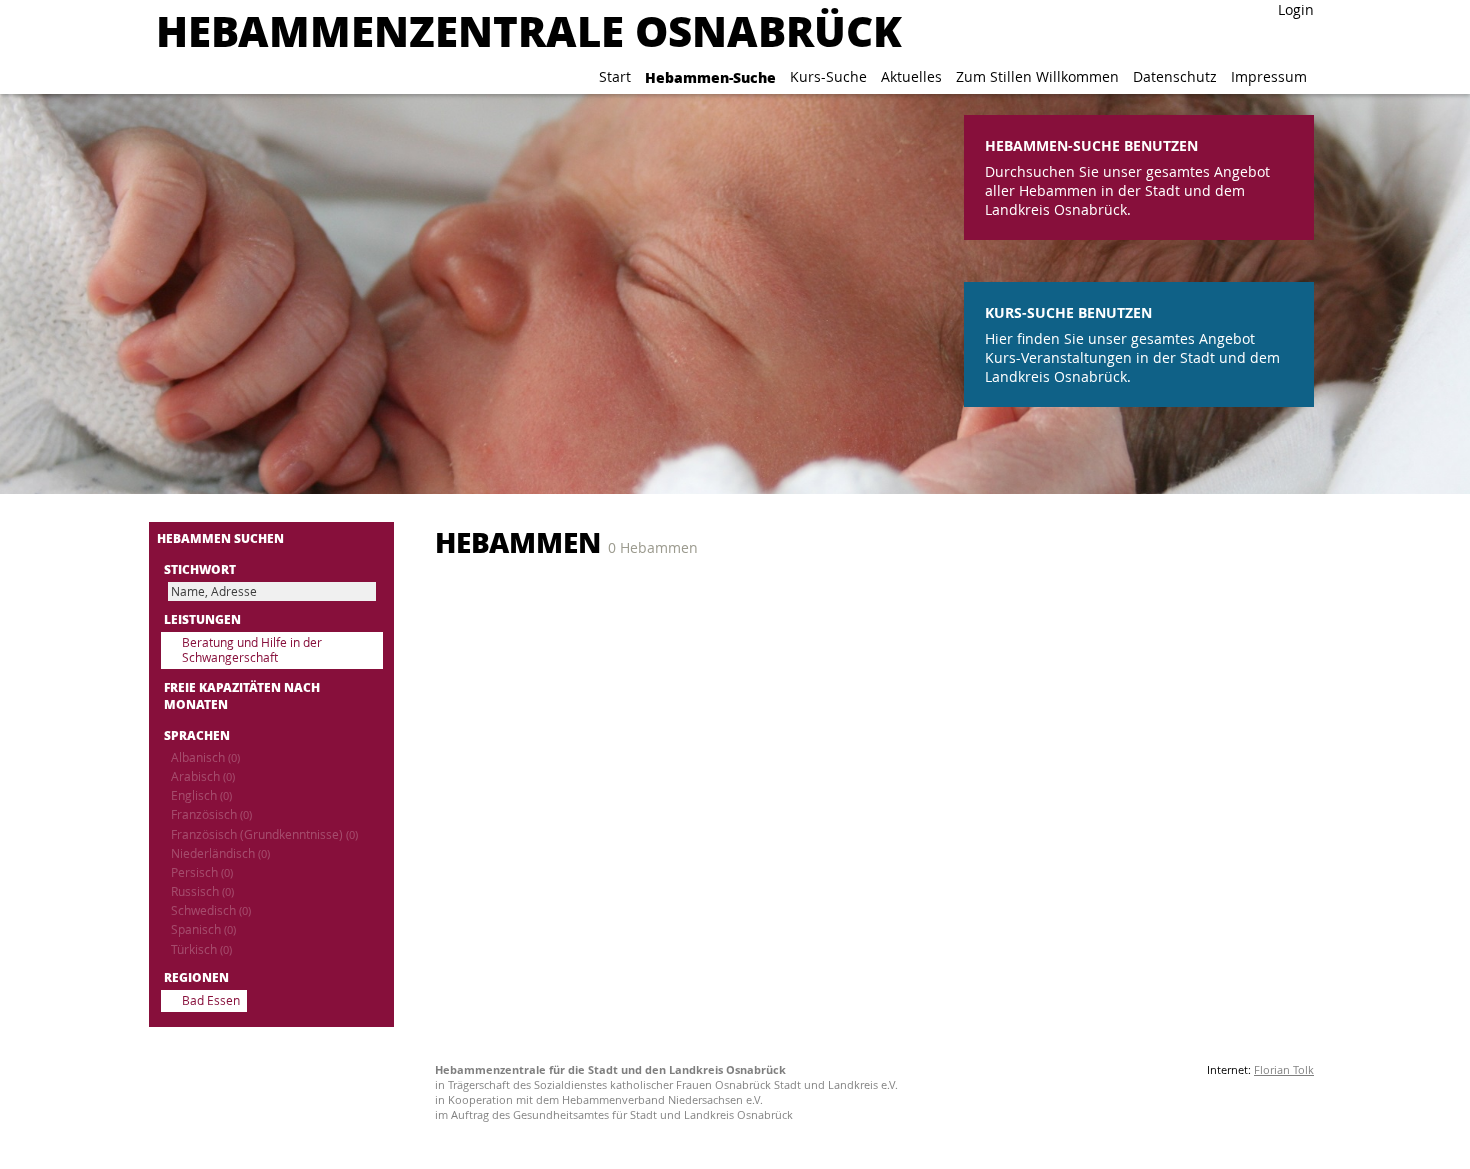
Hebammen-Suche (710, 77)
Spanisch (203, 929)
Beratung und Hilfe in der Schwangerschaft (252, 650)
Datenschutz (1175, 76)
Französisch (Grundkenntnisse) (264, 834)
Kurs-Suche (828, 76)
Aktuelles (911, 76)
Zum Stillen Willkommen (1037, 76)
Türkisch (201, 949)
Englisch (201, 795)
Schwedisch (211, 910)
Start (615, 76)
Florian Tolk (1284, 1069)
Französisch (211, 814)
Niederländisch (220, 853)
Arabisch (203, 776)
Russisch (202, 891)
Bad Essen (211, 1000)
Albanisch (205, 757)
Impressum (1269, 76)
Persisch (202, 872)
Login (1296, 9)
